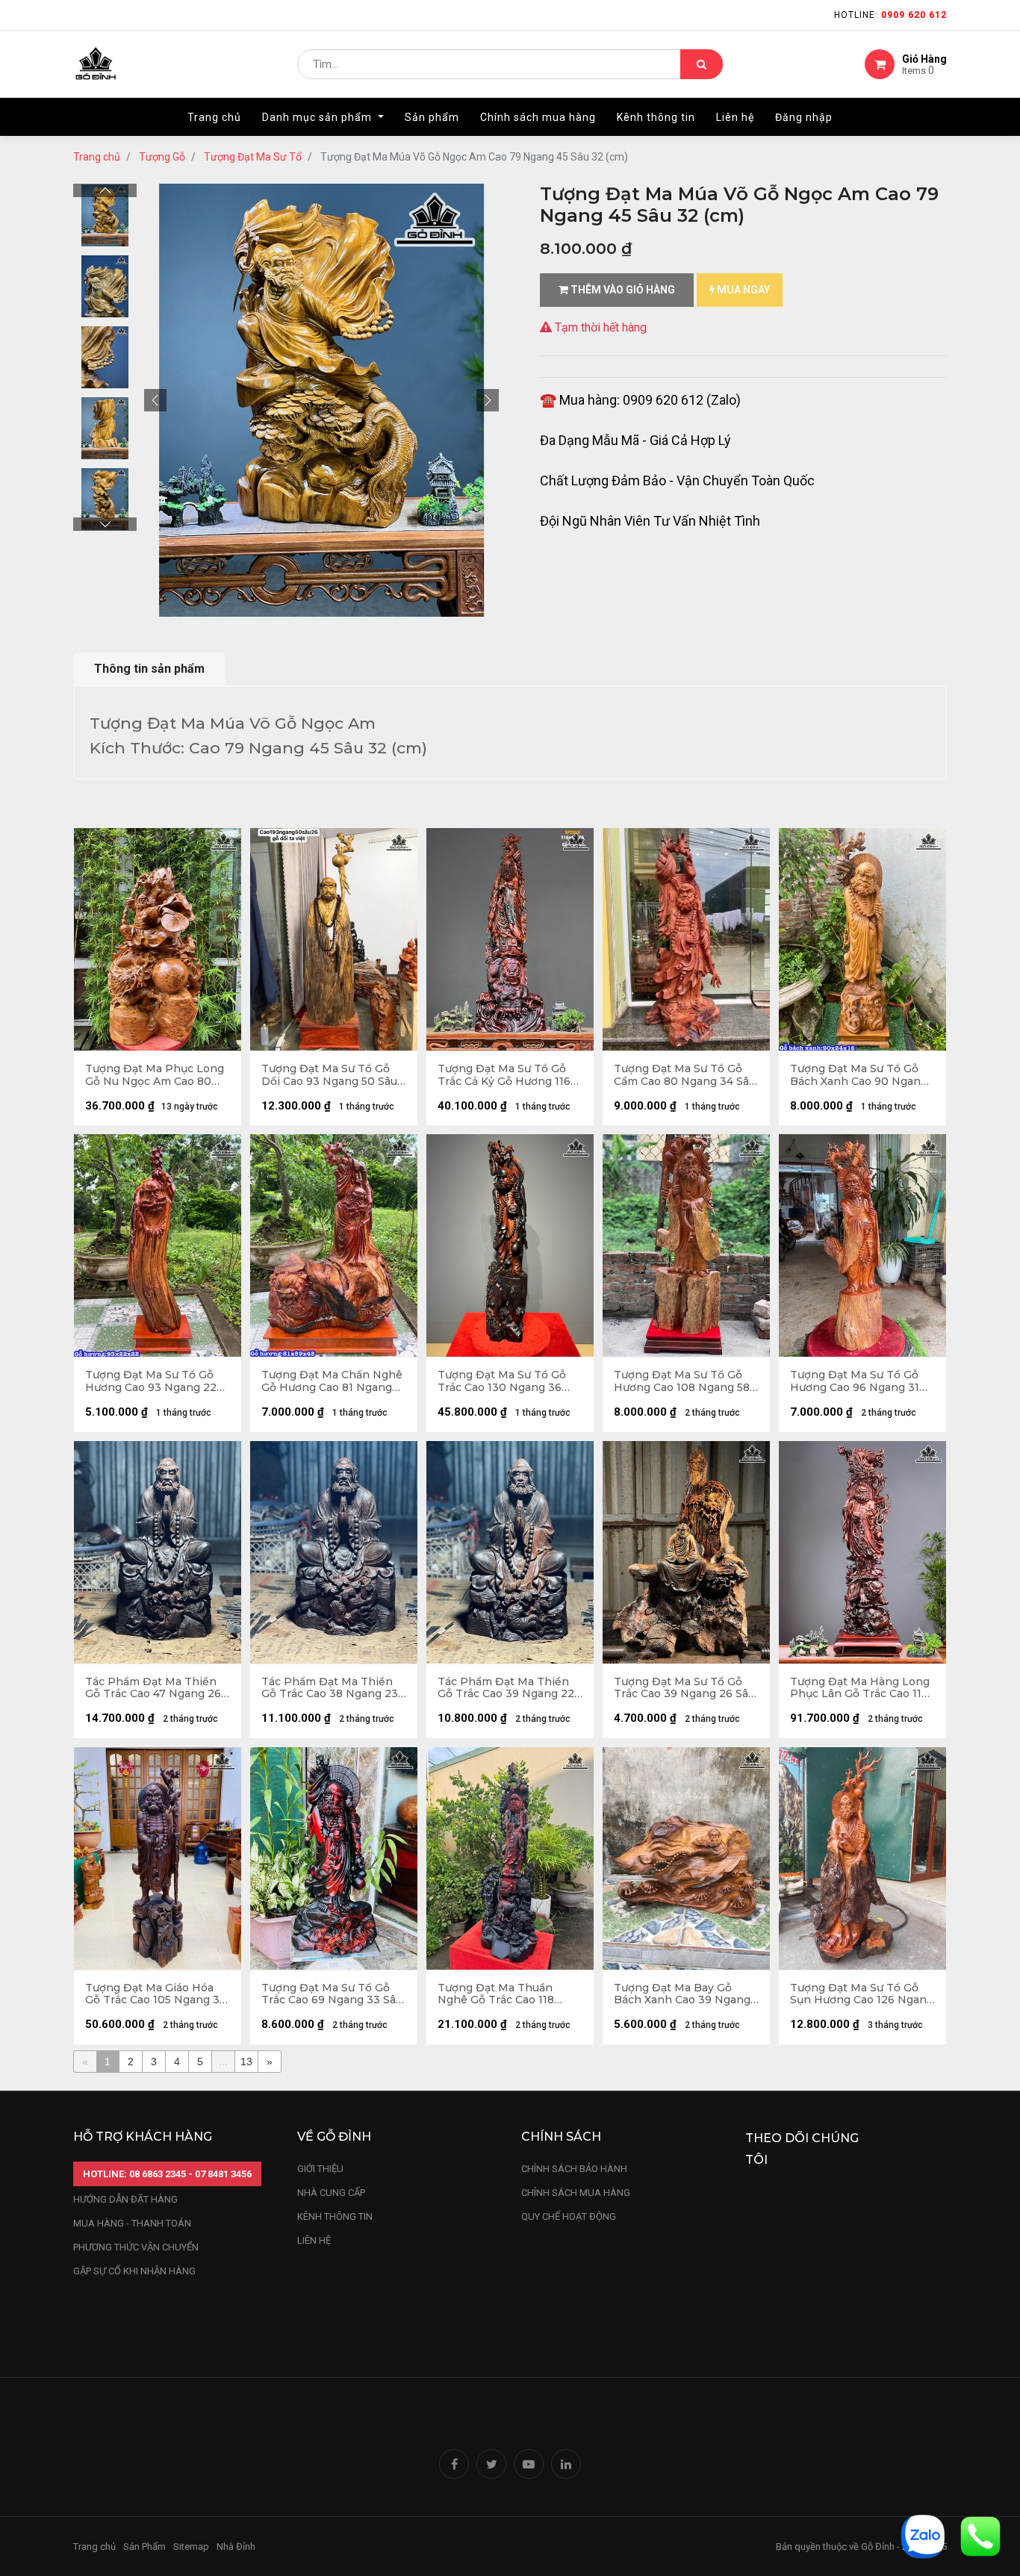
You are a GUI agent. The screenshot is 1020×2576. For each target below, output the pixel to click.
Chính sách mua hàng (576, 2193)
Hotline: (890, 15)
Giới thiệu (321, 2169)
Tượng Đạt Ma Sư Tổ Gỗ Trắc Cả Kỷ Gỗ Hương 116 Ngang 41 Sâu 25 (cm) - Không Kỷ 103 (504, 1075)
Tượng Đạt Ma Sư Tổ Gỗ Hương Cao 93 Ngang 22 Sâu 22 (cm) (151, 1381)
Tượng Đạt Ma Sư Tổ (253, 157)
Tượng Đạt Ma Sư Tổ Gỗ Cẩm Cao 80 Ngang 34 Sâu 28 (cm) (685, 1075)
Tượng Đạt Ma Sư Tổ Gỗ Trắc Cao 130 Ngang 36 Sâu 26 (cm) (502, 1381)
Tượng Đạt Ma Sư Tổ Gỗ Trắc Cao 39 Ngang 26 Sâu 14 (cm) (684, 1688)
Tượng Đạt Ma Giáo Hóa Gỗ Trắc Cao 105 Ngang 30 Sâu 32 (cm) (156, 1994)
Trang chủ (97, 157)
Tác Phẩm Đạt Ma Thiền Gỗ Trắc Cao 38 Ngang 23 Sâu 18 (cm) (330, 1688)
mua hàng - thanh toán (132, 2223)
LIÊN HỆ (314, 2240)
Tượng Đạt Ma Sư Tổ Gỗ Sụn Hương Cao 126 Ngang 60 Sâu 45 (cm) (862, 1994)
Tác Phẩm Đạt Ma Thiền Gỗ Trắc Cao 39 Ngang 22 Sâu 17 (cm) (506, 1688)
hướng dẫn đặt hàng (125, 2199)
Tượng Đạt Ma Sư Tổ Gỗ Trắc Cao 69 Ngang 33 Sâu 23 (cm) (332, 1994)
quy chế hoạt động (569, 2216)
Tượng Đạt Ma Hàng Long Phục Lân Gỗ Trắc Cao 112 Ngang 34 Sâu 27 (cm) (860, 1688)
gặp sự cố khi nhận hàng (134, 2271)
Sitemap (191, 2547)
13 (246, 2062)
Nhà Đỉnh (237, 2547)
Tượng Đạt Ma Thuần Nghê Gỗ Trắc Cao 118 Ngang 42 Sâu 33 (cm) (496, 1994)
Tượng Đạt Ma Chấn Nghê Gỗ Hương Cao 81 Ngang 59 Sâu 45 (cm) (332, 1381)
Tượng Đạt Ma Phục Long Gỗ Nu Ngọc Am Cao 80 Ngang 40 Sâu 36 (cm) (155, 1075)
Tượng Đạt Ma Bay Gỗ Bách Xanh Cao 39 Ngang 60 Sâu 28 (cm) (682, 1994)
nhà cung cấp (331, 2193)
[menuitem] (214, 117)
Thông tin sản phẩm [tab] (149, 669)
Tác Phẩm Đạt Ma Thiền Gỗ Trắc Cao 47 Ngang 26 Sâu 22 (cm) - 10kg (153, 1688)
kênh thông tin (335, 2216)
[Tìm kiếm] (702, 64)
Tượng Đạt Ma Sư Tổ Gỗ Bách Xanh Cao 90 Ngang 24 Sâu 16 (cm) (859, 1075)
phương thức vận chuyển (136, 2247)
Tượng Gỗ (162, 157)
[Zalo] (923, 2535)
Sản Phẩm (144, 2547)
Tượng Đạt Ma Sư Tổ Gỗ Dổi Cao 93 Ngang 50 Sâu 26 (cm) (329, 1075)
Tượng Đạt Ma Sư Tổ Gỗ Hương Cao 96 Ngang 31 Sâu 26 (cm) (855, 1381)
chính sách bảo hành (574, 2169)
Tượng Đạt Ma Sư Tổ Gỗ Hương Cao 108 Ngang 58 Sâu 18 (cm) (682, 1381)
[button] (155, 400)
